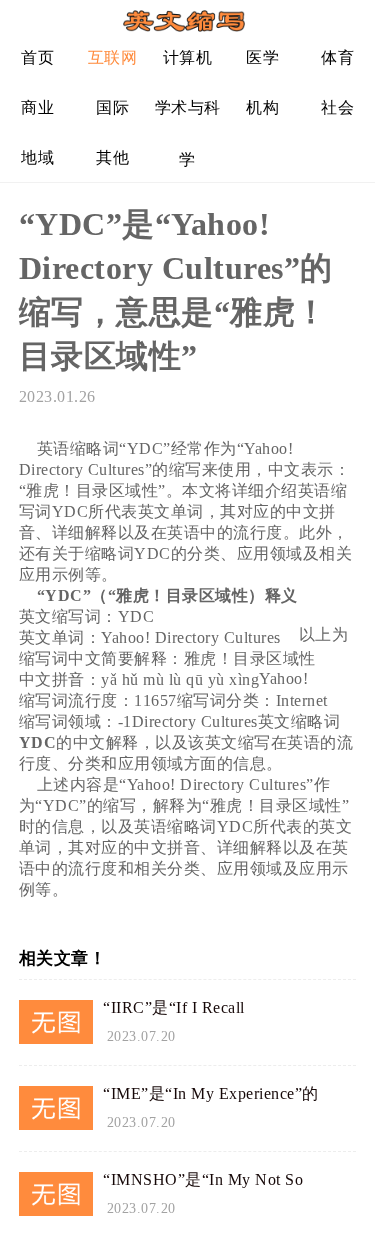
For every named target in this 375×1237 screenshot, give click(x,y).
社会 (337, 107)
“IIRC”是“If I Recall (174, 1007)
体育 (337, 57)
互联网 (113, 57)
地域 (37, 157)
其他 (112, 157)
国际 (112, 107)
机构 (262, 107)
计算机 (188, 57)
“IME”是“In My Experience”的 (211, 1093)
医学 (262, 57)
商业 (37, 107)
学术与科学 (188, 115)
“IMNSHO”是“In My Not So (203, 1179)
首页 (37, 57)
